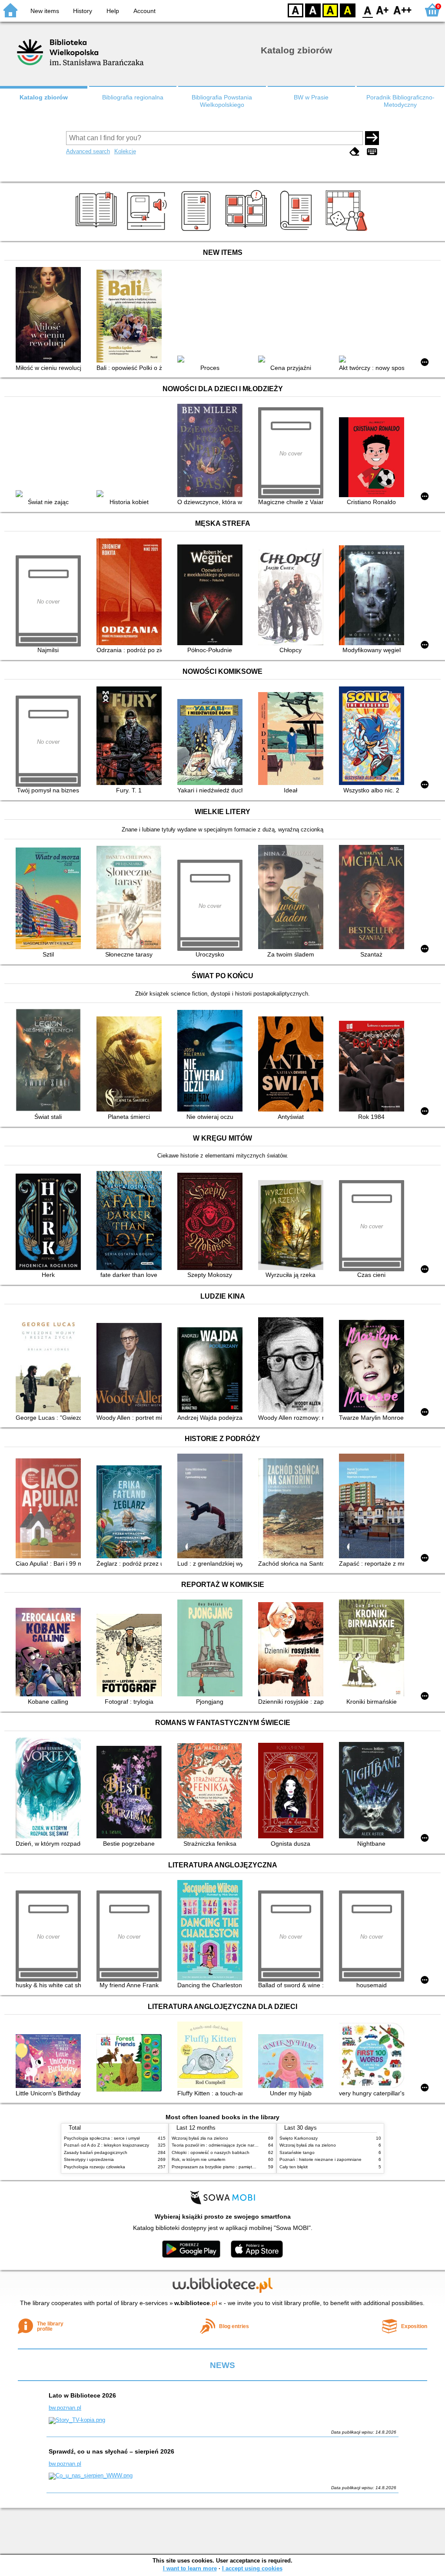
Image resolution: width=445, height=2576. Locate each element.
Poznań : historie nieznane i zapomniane (320, 2159)
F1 (383, 10)
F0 (368, 10)
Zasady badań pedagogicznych (96, 2152)
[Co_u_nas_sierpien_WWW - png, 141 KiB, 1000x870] (91, 2475)
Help (113, 11)
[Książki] (98, 231)
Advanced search (88, 151)
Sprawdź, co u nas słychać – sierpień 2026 (111, 2451)
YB (330, 10)
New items (45, 11)
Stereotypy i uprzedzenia (89, 2159)
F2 (403, 10)
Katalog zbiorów (44, 97)
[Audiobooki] (148, 231)
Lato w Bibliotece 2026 (82, 2395)
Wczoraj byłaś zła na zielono (200, 2138)
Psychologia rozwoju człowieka (95, 2167)
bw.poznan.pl (65, 2408)
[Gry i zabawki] (348, 231)
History (83, 11)
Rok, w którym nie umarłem (198, 2159)
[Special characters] (372, 152)
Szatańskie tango (297, 2152)
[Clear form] (355, 152)
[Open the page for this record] (50, 315)
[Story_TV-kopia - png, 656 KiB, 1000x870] (77, 2420)
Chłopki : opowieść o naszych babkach (211, 2152)
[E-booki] (198, 231)
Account (144, 11)
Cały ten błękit (294, 2167)
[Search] (372, 138)
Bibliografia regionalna (133, 97)
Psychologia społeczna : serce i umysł (102, 2138)
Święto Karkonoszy (299, 2138)
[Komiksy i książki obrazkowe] (247, 231)
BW (313, 10)
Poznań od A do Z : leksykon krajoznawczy (106, 2145)
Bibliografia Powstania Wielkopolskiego (222, 101)
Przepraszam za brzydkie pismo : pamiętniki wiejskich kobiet (231, 2167)
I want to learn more (190, 2568)
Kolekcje (125, 151)
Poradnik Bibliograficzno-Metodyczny (400, 101)
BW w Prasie (311, 97)
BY (348, 10)
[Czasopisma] (297, 231)
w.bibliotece (196, 2303)
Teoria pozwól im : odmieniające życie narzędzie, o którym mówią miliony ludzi (249, 2145)
